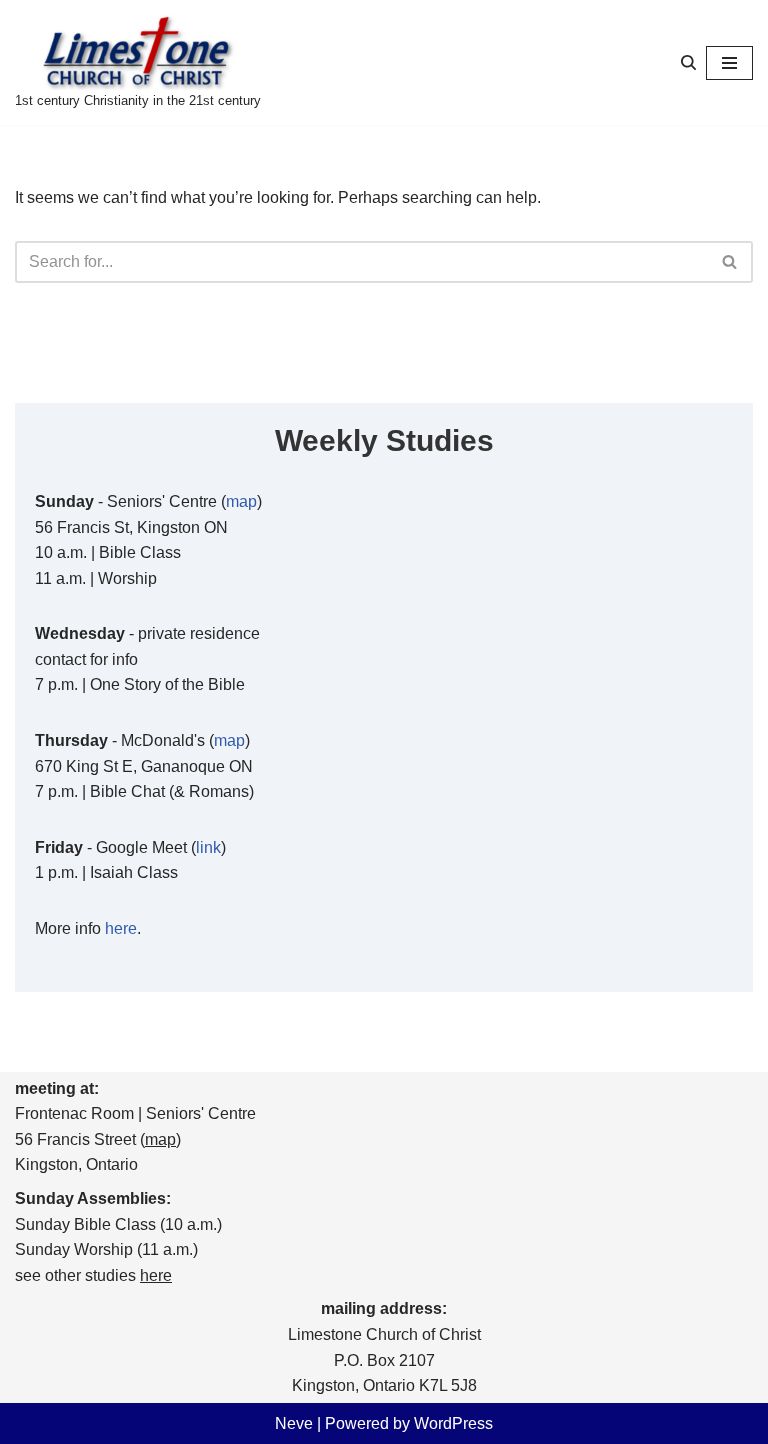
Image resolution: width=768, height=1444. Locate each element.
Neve (294, 1423)
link (208, 847)
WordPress (453, 1423)
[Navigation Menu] (729, 63)
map (241, 501)
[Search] (688, 62)
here (121, 928)
